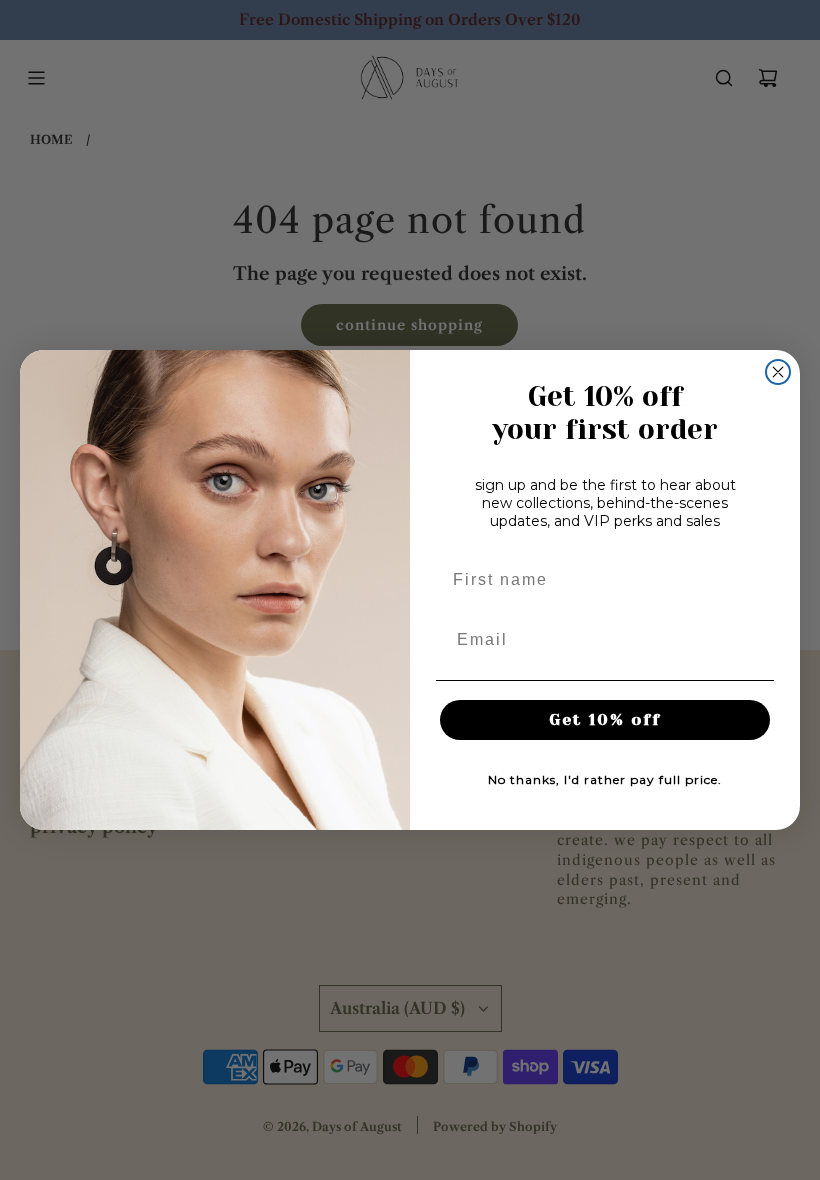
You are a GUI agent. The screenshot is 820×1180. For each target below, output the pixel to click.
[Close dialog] (778, 372)
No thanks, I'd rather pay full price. (605, 779)
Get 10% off (605, 719)
